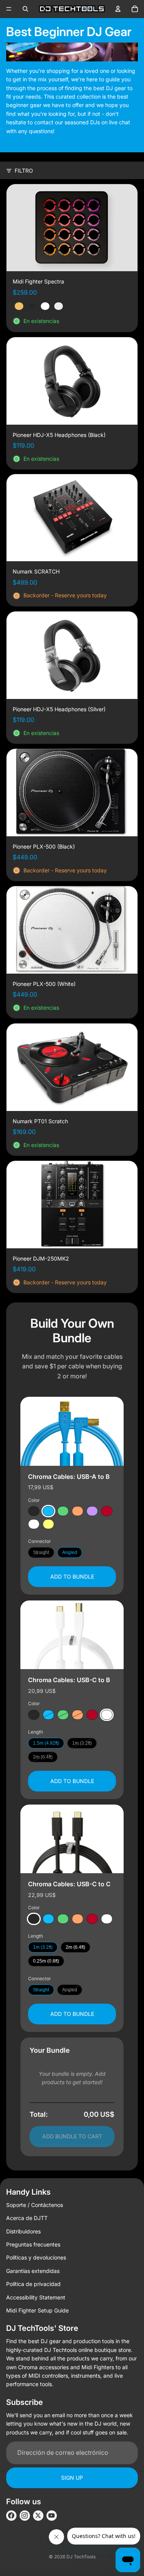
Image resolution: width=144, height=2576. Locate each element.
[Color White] (34, 1524)
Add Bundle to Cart (72, 2136)
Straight (41, 1553)
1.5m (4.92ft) (46, 1743)
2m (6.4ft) (43, 1757)
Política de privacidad (33, 2284)
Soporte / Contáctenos (35, 2205)
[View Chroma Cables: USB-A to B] (72, 1431)
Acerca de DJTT (27, 2218)
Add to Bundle (72, 1576)
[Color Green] (63, 1511)
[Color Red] (107, 1511)
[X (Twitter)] (38, 2516)
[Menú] (9, 9)
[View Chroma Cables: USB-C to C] (72, 1839)
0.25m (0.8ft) (46, 1961)
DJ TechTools (81, 2557)
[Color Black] (34, 1511)
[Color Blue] (48, 1511)
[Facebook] (11, 2516)
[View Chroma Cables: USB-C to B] (72, 1635)
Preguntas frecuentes (33, 2244)
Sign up (72, 2478)
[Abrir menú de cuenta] (118, 9)
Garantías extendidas (33, 2271)
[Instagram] (25, 2516)
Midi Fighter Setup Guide (37, 2310)
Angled (70, 1553)
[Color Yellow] (48, 1524)
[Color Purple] (92, 1511)
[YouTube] (52, 2516)
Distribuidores (23, 2231)
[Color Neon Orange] (78, 1511)
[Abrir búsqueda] (25, 9)
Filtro (24, 171)
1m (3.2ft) (82, 1743)
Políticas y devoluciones (36, 2257)
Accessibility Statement (36, 2297)
